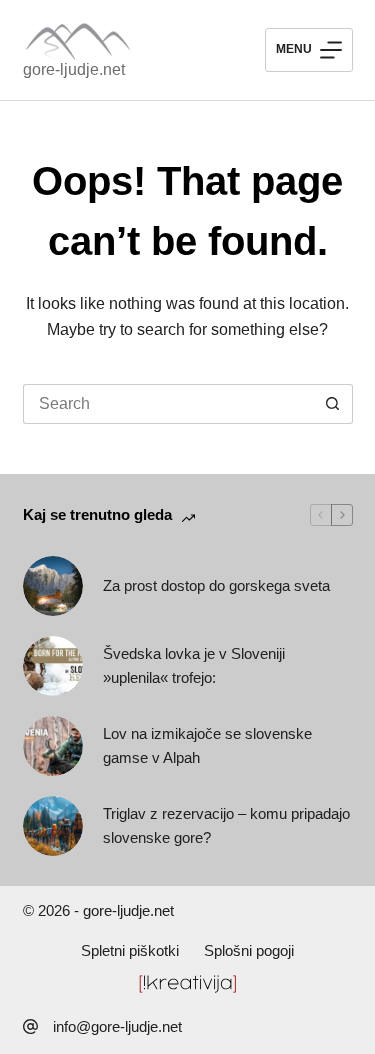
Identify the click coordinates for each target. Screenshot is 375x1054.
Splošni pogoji (249, 950)
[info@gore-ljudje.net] (30, 1026)
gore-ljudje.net (74, 69)
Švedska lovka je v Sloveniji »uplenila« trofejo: (194, 666)
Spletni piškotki (130, 950)
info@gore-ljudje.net (117, 1026)
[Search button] (333, 404)
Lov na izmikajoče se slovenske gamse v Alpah (207, 746)
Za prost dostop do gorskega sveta (216, 585)
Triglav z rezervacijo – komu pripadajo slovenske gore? (226, 826)
